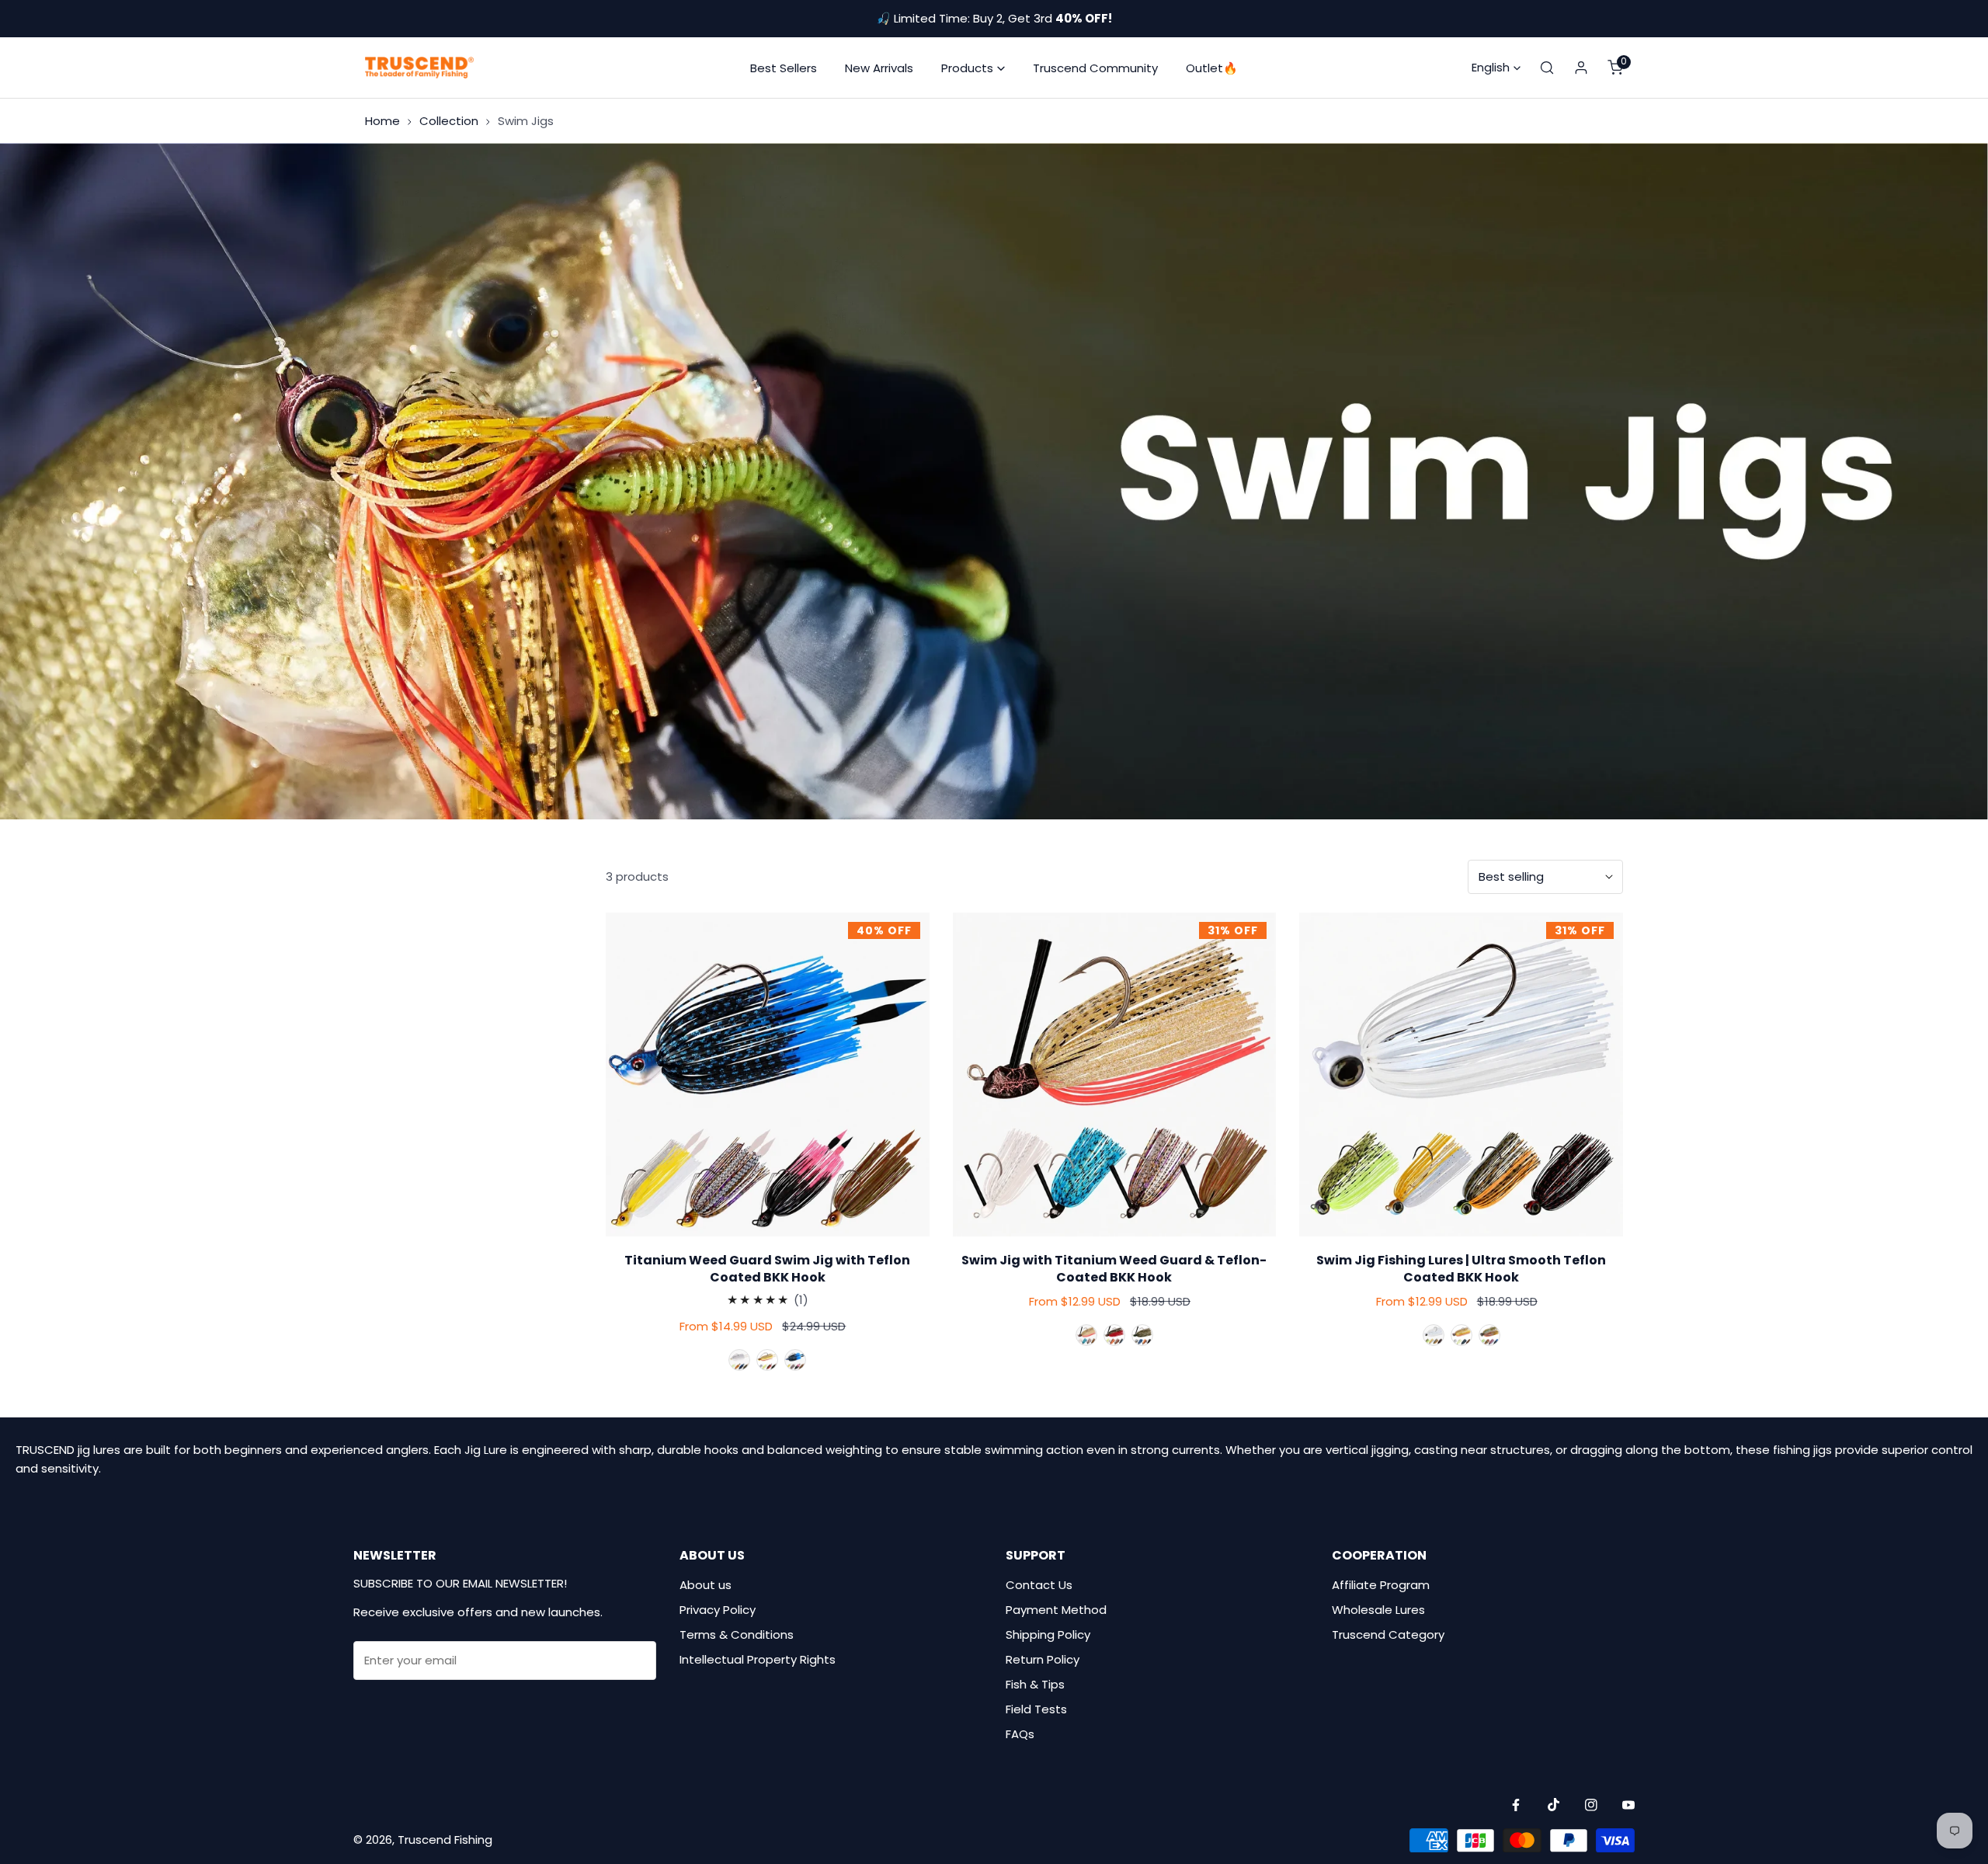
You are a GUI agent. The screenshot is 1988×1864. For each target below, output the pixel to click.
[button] (973, 68)
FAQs (1020, 1734)
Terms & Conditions (737, 1634)
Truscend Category (1388, 1634)
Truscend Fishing (445, 1840)
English (1491, 67)
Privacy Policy (718, 1610)
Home (382, 121)
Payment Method (1056, 1610)
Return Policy (1043, 1659)
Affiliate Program (1381, 1585)
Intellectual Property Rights (758, 1659)
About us (706, 1585)
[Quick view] (767, 1222)
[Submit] (636, 1660)
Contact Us (1039, 1585)
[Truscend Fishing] (419, 68)
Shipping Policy (1048, 1634)
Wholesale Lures (1378, 1610)
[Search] (1547, 68)
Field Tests (1036, 1709)
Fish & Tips (1035, 1684)
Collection (449, 121)
